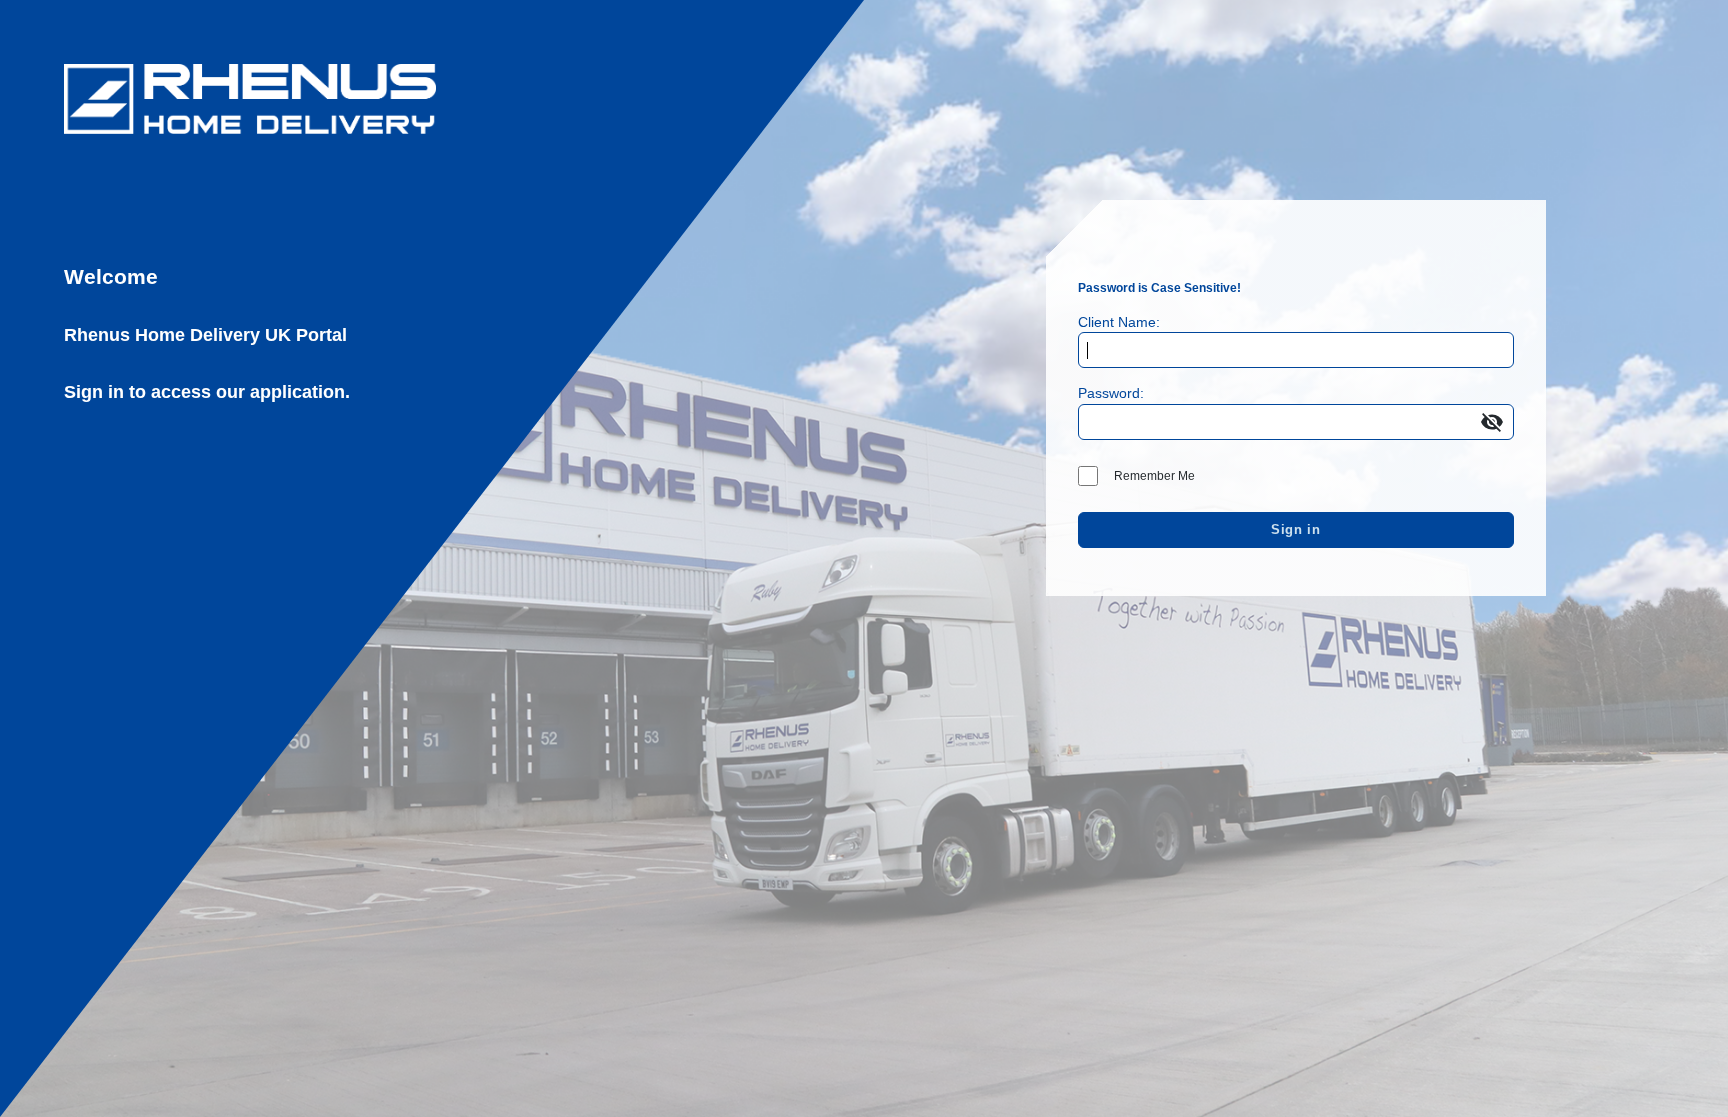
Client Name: (1119, 322)
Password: (1111, 393)
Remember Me (1154, 476)
